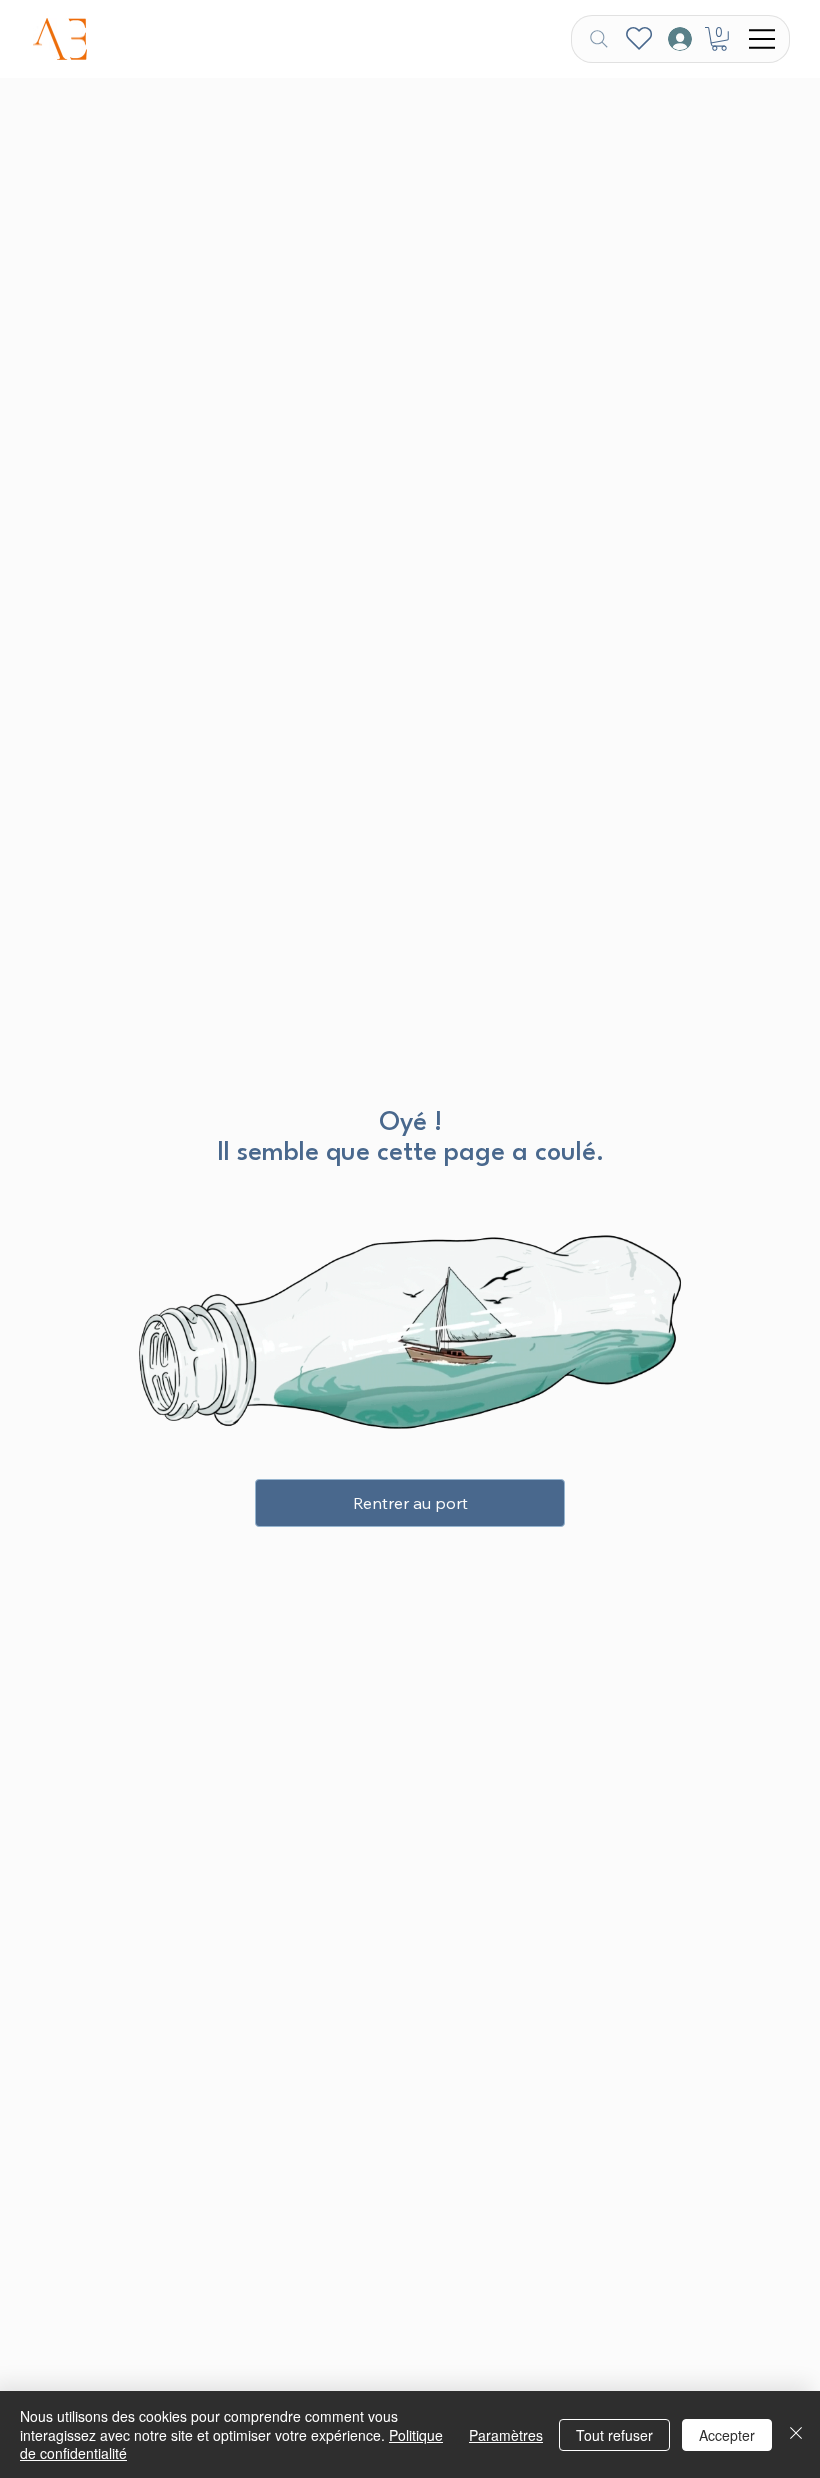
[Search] (599, 39)
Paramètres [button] (506, 2435)
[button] (719, 39)
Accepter (727, 2435)
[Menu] (763, 39)
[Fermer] (796, 2434)
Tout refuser (614, 2435)
